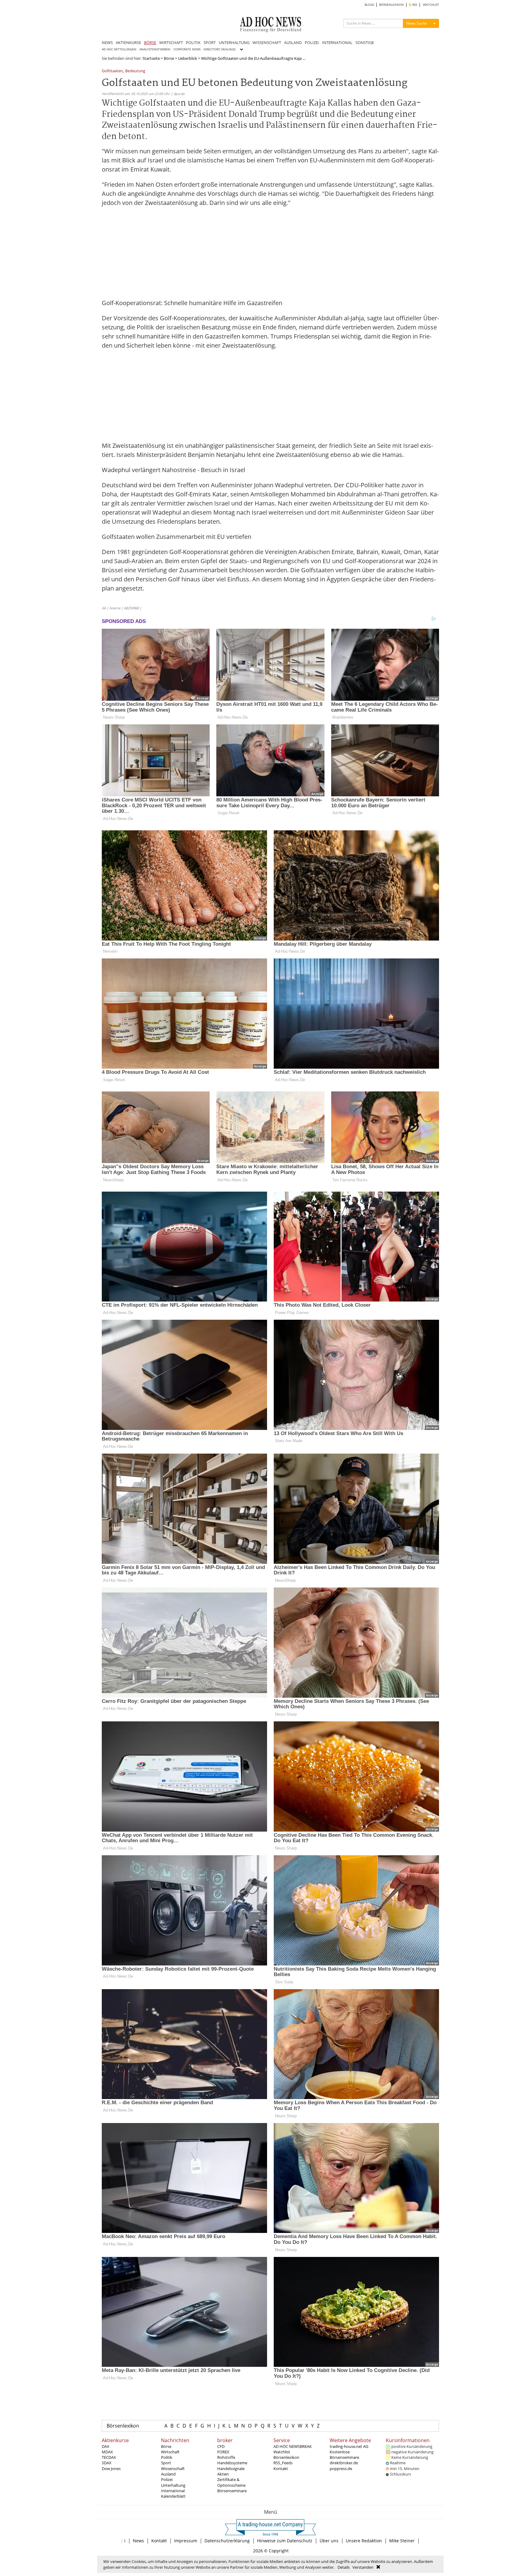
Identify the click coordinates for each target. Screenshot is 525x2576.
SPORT (210, 43)
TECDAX (109, 2457)
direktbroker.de (344, 2463)
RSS (414, 5)
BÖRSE (150, 43)
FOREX (223, 2452)
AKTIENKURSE (128, 43)
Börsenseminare (232, 2491)
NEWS (107, 43)
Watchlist (282, 2452)
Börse (169, 58)
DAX (106, 2446)
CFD (221, 2446)
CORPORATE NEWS (187, 49)
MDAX (107, 2452)
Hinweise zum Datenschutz (285, 2541)
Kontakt (281, 2469)
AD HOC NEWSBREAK (293, 2446)
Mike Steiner (402, 2541)
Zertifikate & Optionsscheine (231, 2482)
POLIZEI (312, 43)
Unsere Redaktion (364, 2541)
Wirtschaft (170, 2452)
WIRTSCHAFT (171, 43)
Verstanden (363, 2567)
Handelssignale (231, 2469)
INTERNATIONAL (337, 43)
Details (344, 2567)
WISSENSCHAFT (267, 43)
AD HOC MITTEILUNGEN (119, 49)
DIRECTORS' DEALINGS (220, 49)
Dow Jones (111, 2469)
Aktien (223, 2474)
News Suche (417, 23)
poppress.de (341, 2469)
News (138, 2541)
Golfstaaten (112, 71)
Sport (166, 2463)
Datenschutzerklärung (227, 2541)
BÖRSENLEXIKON (391, 5)
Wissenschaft (173, 2469)
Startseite (151, 58)
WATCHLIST (431, 5)
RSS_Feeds (283, 2463)
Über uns (329, 2541)
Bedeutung (135, 71)
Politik (167, 2457)
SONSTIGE (365, 43)
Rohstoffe (226, 2457)
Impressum (186, 2541)
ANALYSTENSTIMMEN (155, 49)
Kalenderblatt (173, 2496)
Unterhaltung (173, 2485)
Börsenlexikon (123, 2426)
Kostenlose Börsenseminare (344, 2455)
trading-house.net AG (349, 2446)
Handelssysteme (232, 2463)
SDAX (107, 2463)
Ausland (168, 2474)
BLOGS (369, 5)
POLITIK (193, 43)
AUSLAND (293, 43)
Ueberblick (188, 58)
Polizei (167, 2479)
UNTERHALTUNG (234, 43)
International (173, 2491)
